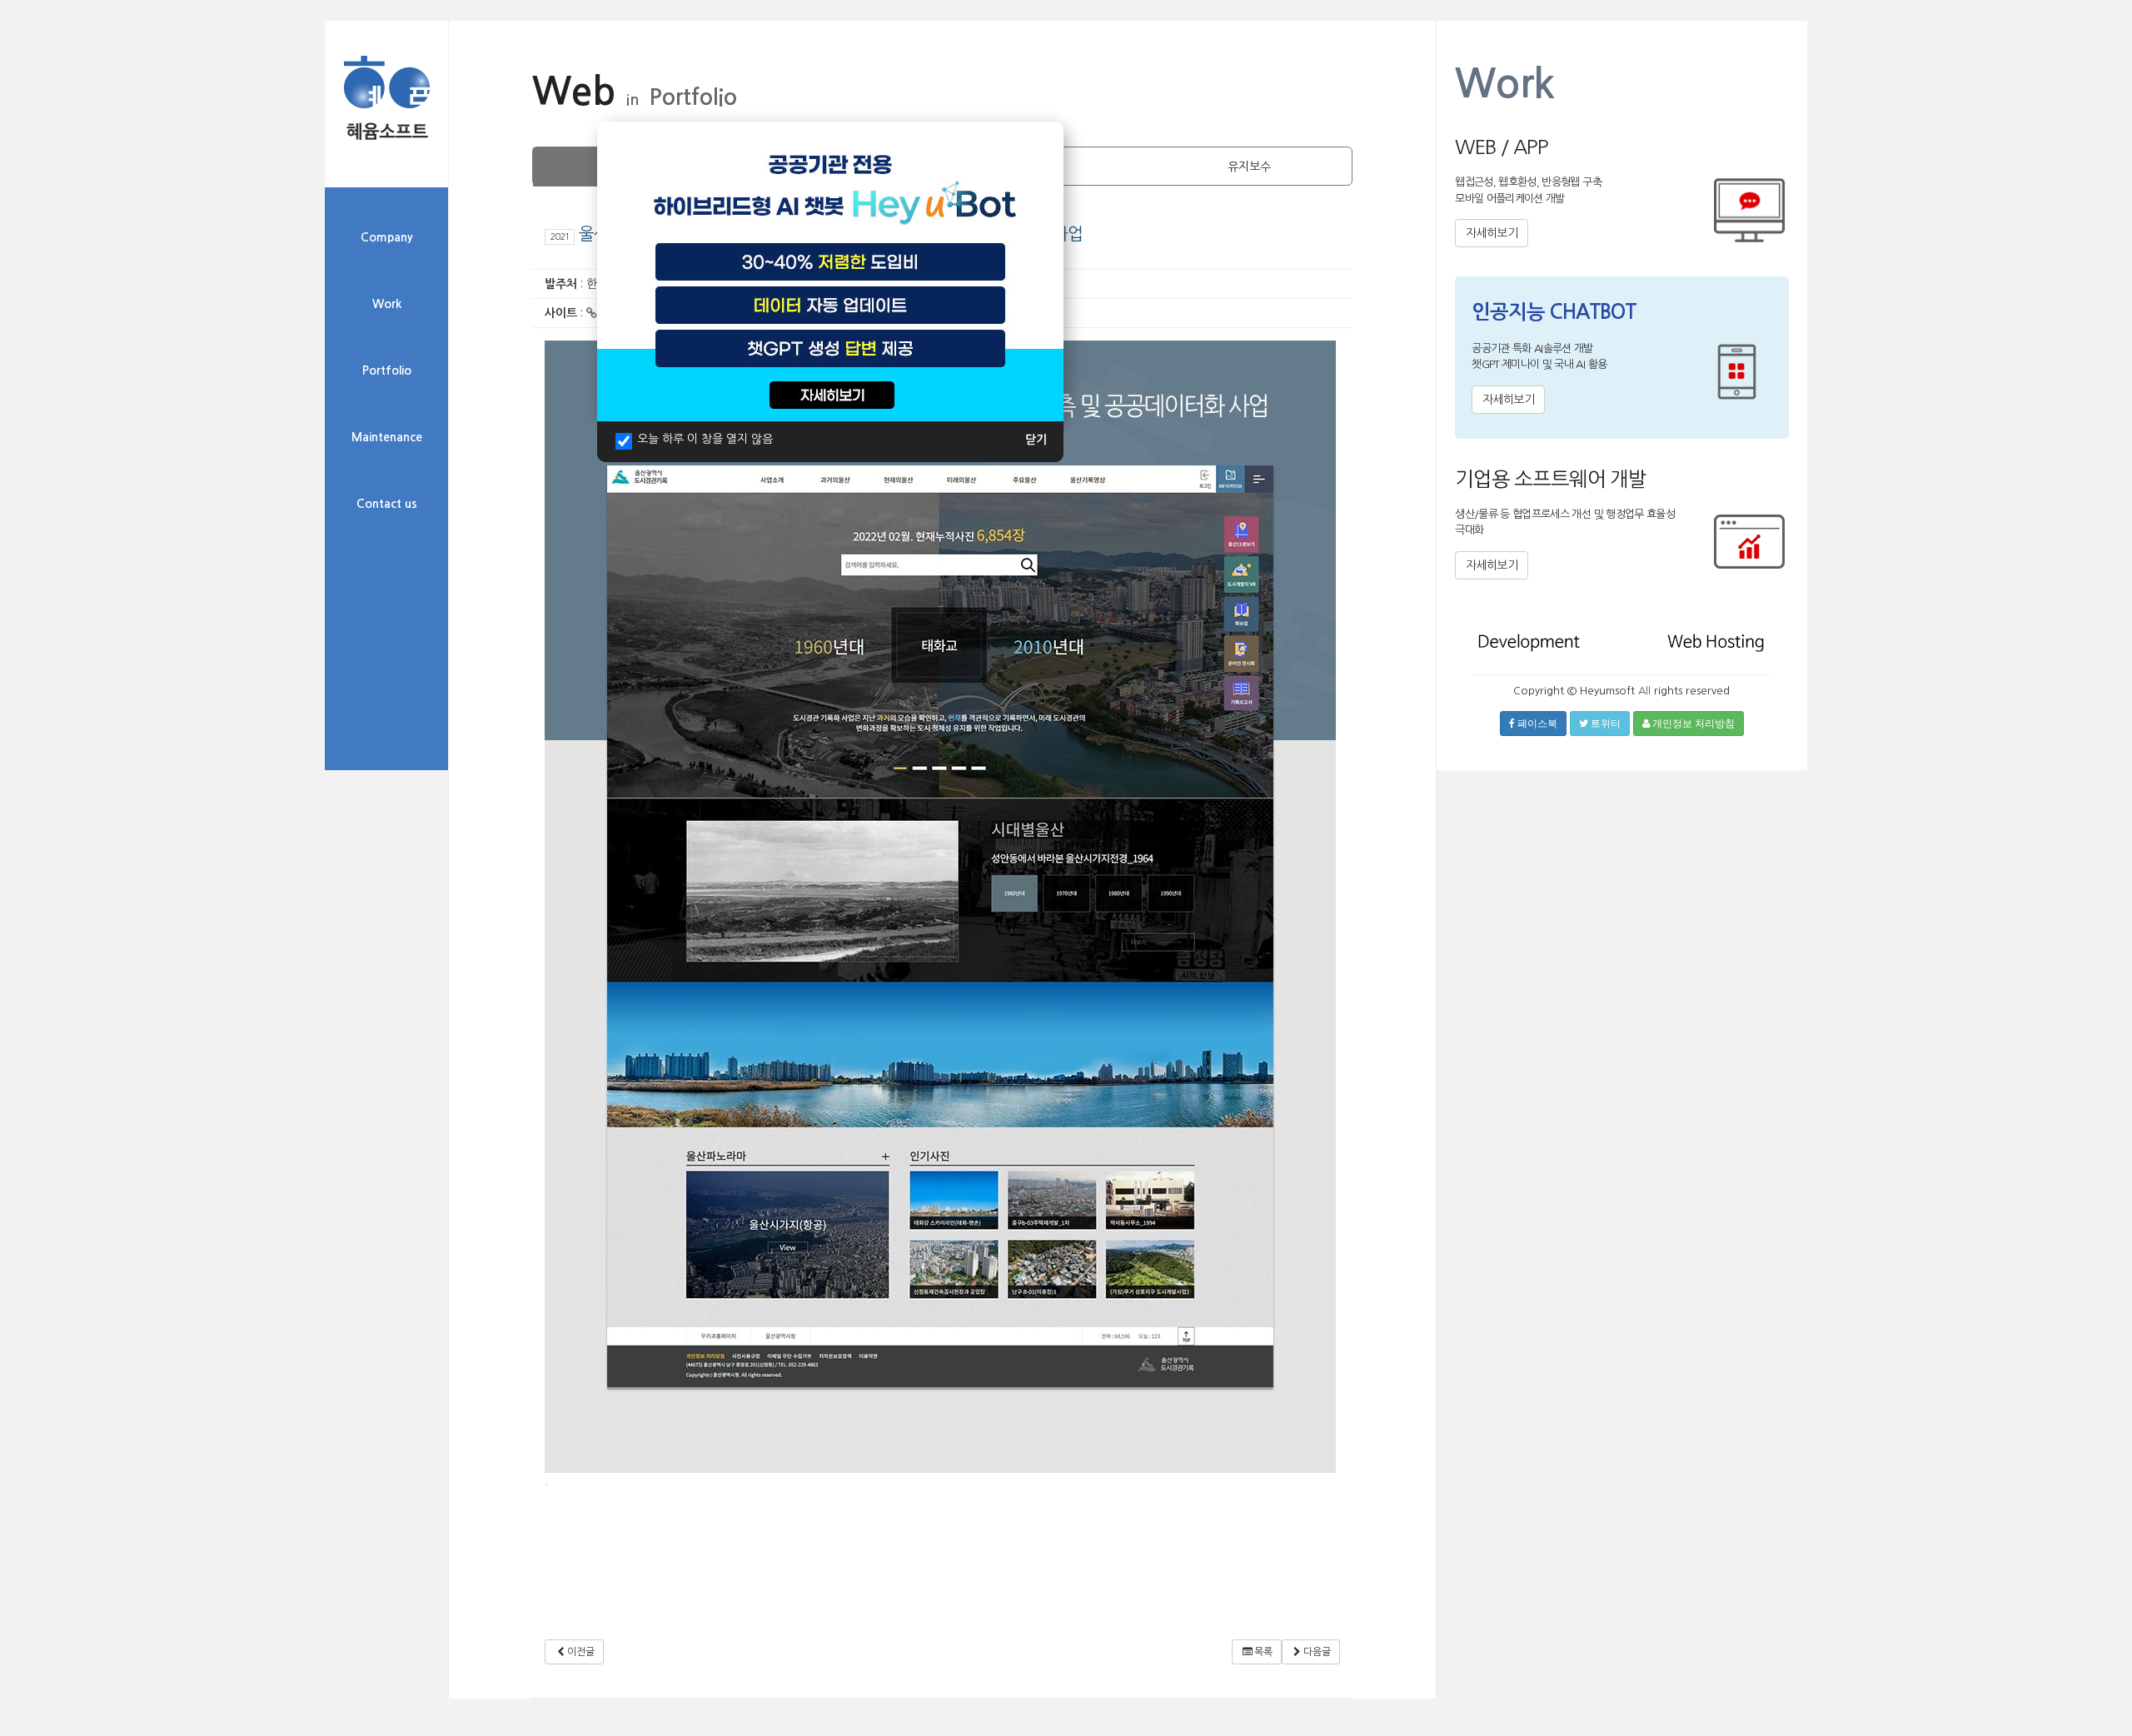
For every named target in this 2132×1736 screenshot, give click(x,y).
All (1644, 691)
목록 (1263, 1652)
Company (387, 237)
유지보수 (1249, 167)
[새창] (830, 271)
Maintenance (387, 437)
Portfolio (387, 371)
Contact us (387, 504)
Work (387, 304)
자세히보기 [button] (1492, 233)
